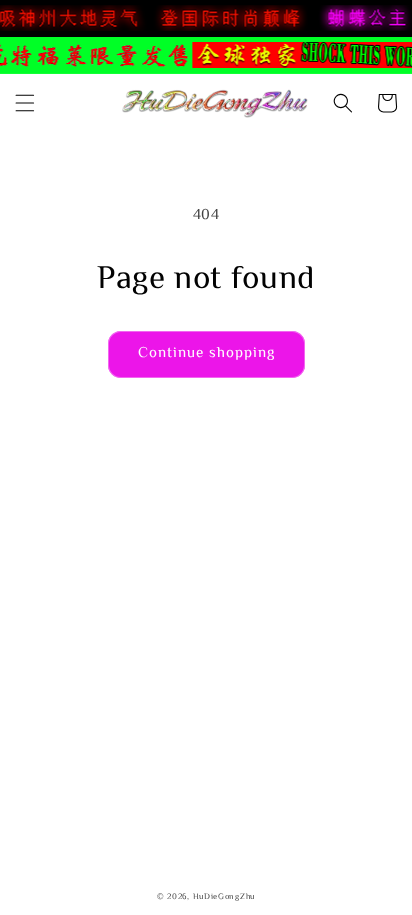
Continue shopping (206, 353)
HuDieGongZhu (224, 897)
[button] (25, 103)
